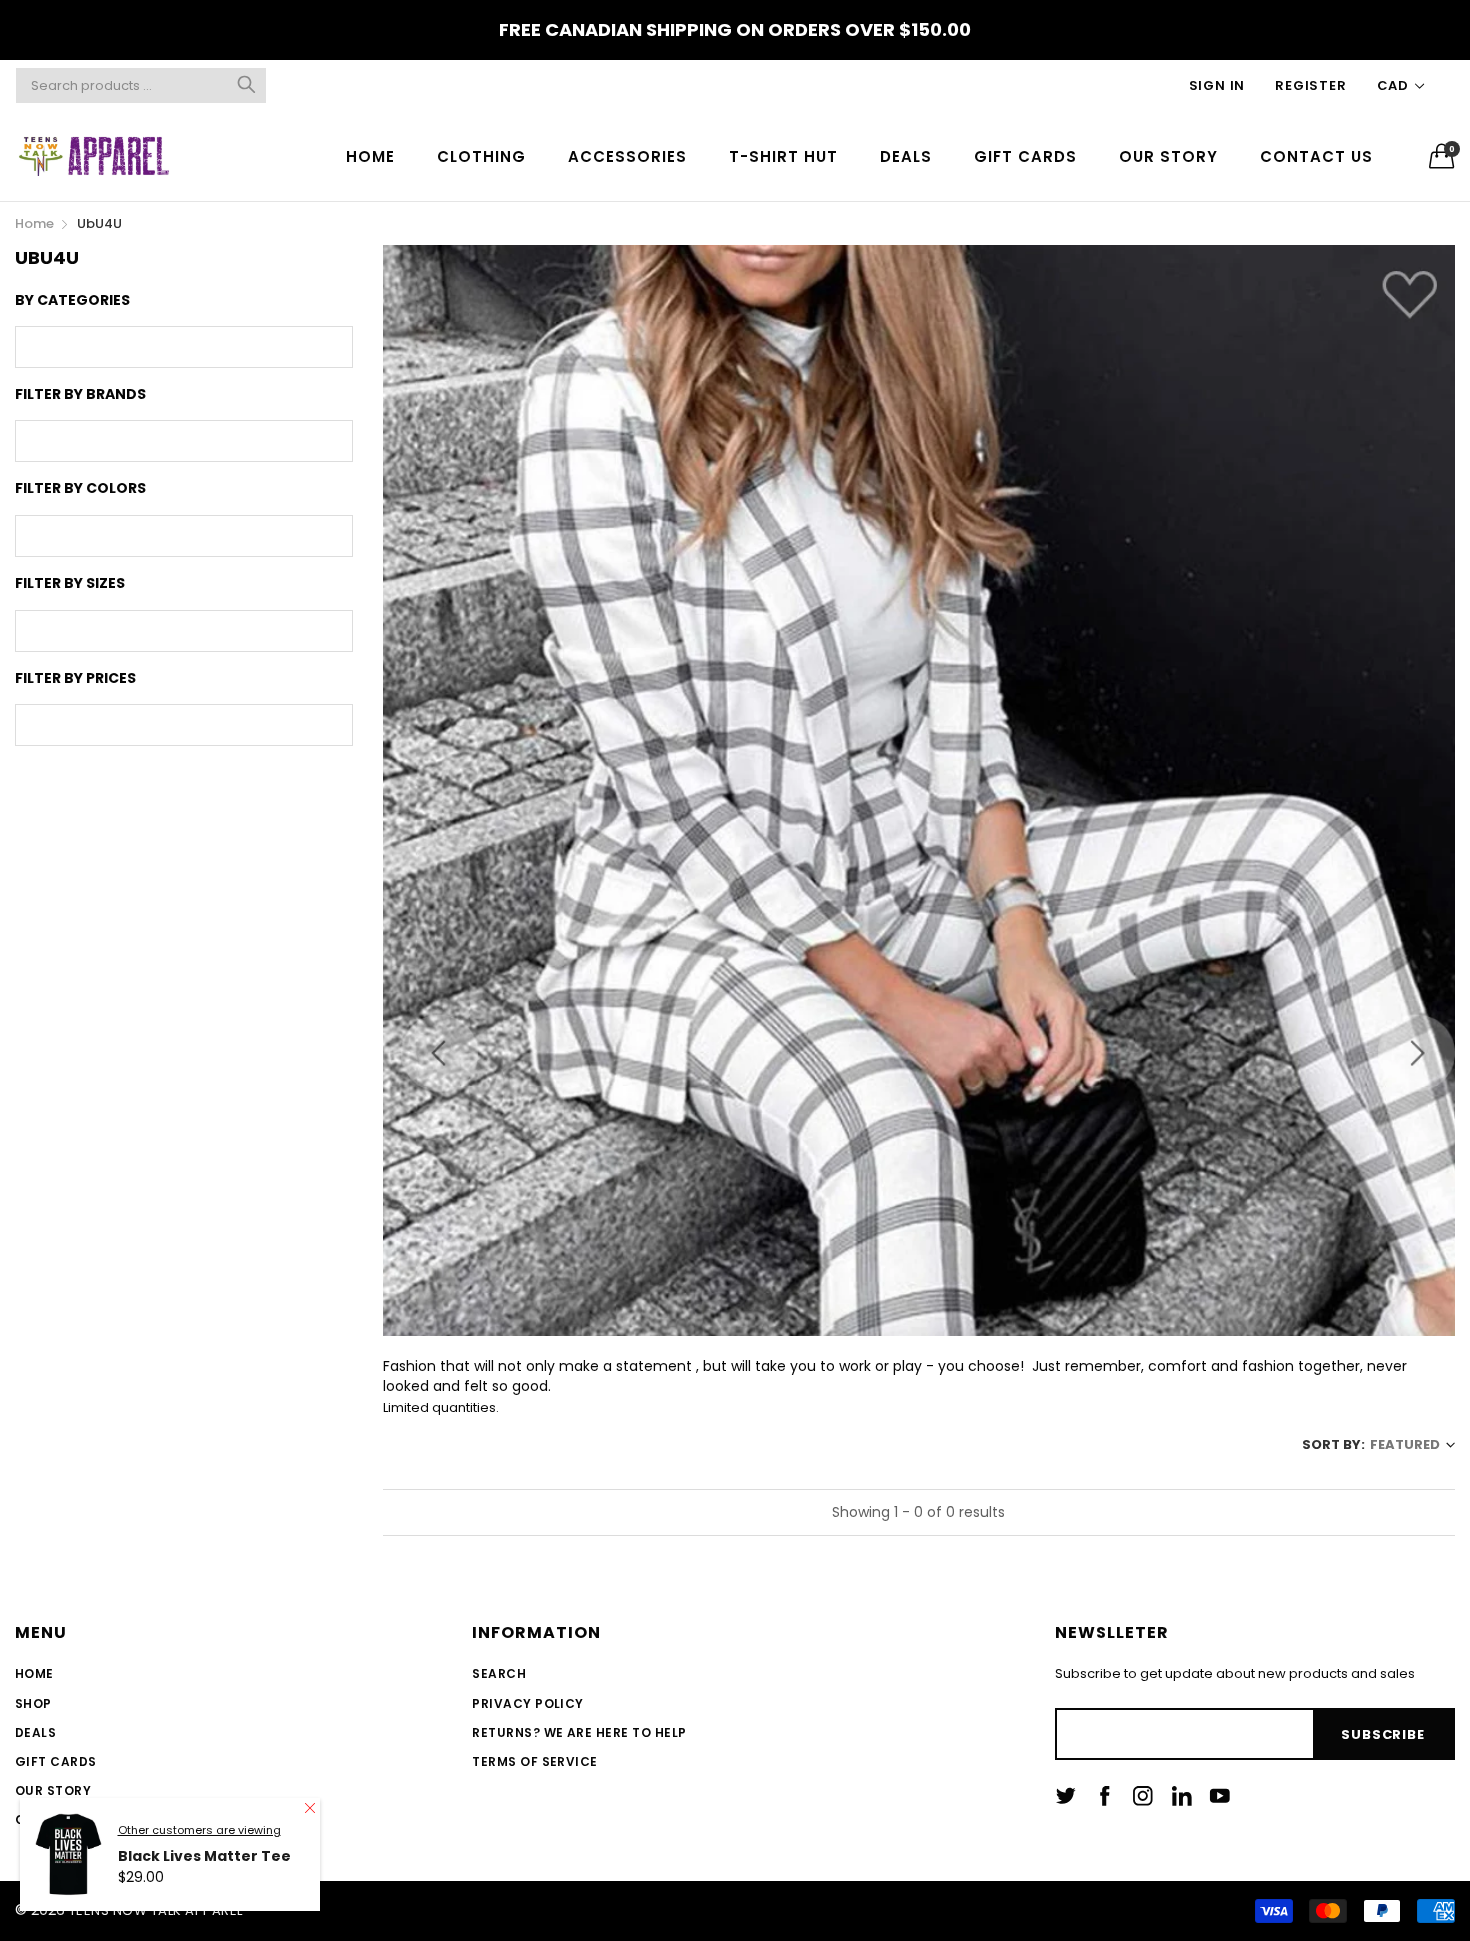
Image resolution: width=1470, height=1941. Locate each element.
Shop (33, 1703)
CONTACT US (1316, 156)
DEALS (906, 156)
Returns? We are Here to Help (579, 1732)
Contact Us (59, 1819)
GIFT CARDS (1025, 156)
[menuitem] (370, 155)
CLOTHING (481, 156)
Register (1310, 85)
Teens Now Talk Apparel (156, 1910)
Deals (35, 1732)
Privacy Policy (528, 1703)
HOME (370, 156)
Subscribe (1382, 1734)
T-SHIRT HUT (783, 156)
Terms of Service (535, 1761)
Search (499, 1673)
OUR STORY (1168, 156)
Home (34, 1673)
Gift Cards (56, 1761)
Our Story (53, 1790)
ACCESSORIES (627, 156)
